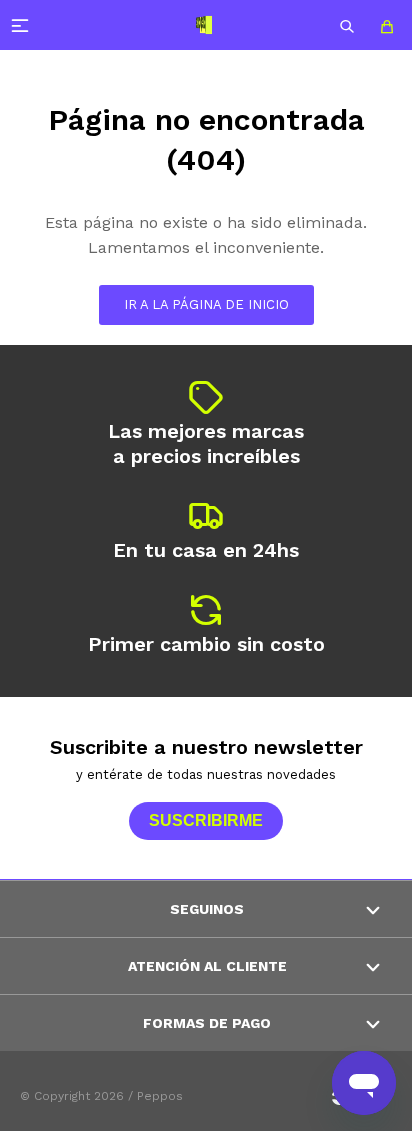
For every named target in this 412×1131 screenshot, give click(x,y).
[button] (347, 25)
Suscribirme (206, 820)
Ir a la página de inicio (206, 304)
